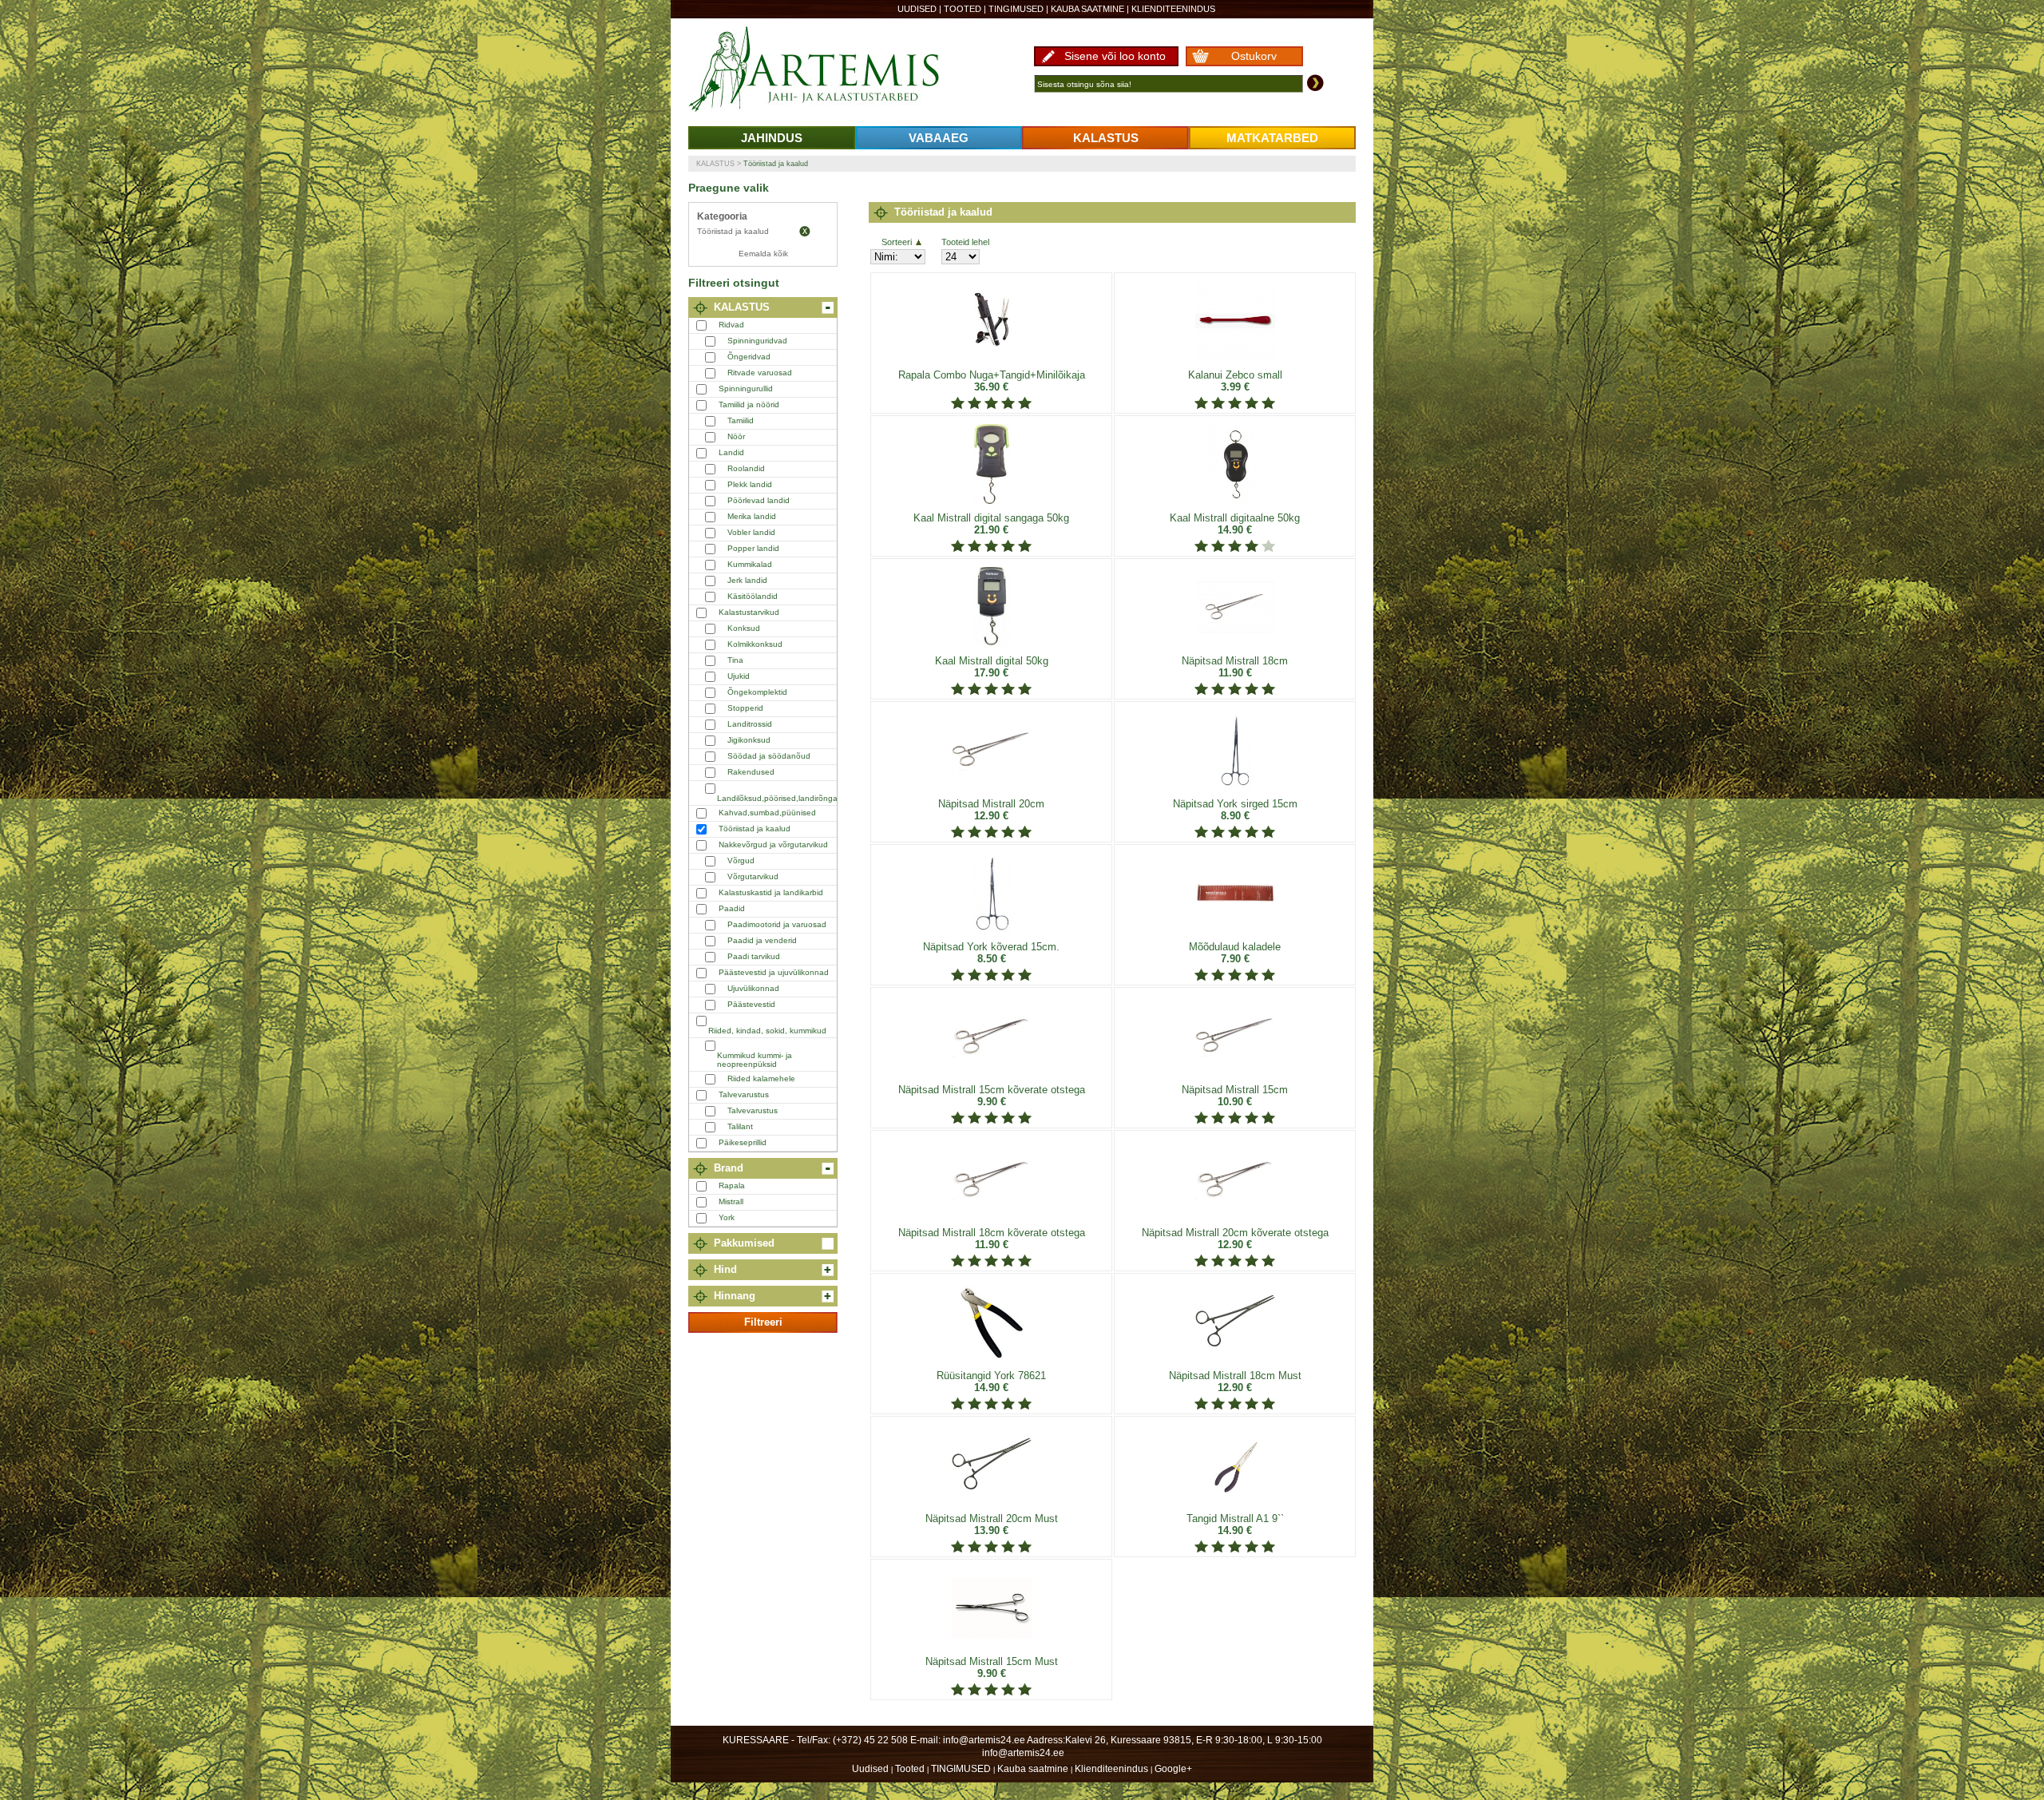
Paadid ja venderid (762, 940)
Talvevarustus (744, 1094)
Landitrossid (750, 724)
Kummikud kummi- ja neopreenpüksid (755, 1060)
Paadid (732, 908)
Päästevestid (751, 1004)
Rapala (732, 1185)
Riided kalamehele (761, 1078)
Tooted (963, 9)
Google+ (1173, 1769)
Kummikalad (750, 564)
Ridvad (731, 325)
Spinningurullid (746, 389)
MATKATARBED (1272, 138)
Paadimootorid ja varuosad (777, 924)
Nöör (736, 436)
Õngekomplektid (757, 692)
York (727, 1217)
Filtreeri (763, 1322)
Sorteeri (897, 242)
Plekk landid (750, 484)
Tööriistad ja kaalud (776, 164)
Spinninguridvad (757, 341)
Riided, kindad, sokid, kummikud (767, 1031)
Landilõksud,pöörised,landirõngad (780, 798)
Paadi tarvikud (754, 956)
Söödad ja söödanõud (769, 756)
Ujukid (739, 676)
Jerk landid (747, 580)
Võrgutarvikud (753, 876)
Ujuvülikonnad (753, 988)
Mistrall (731, 1201)
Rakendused (751, 772)
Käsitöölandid (753, 596)
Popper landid (753, 548)
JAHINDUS (772, 138)
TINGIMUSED (1016, 9)
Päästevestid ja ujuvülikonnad (774, 972)
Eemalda (805, 232)
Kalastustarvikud (749, 612)
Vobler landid (751, 532)
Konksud (744, 628)
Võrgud (741, 860)
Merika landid (752, 516)
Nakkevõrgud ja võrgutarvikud (773, 844)
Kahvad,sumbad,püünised (767, 813)
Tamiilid (741, 420)
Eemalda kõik (763, 254)
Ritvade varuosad (760, 373)
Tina (735, 660)
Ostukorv (1254, 56)
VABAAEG (939, 138)
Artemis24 (832, 70)
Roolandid (746, 468)
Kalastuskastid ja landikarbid (771, 892)
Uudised (917, 9)
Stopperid (745, 708)
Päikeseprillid (743, 1142)
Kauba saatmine (1087, 9)
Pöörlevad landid (759, 500)
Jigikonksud (749, 740)
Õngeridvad (749, 357)
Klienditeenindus (1173, 9)
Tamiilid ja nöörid (749, 404)
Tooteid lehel (965, 242)
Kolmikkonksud (755, 644)
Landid (731, 452)
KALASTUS (1106, 138)
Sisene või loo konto (1115, 56)
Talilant (740, 1126)
